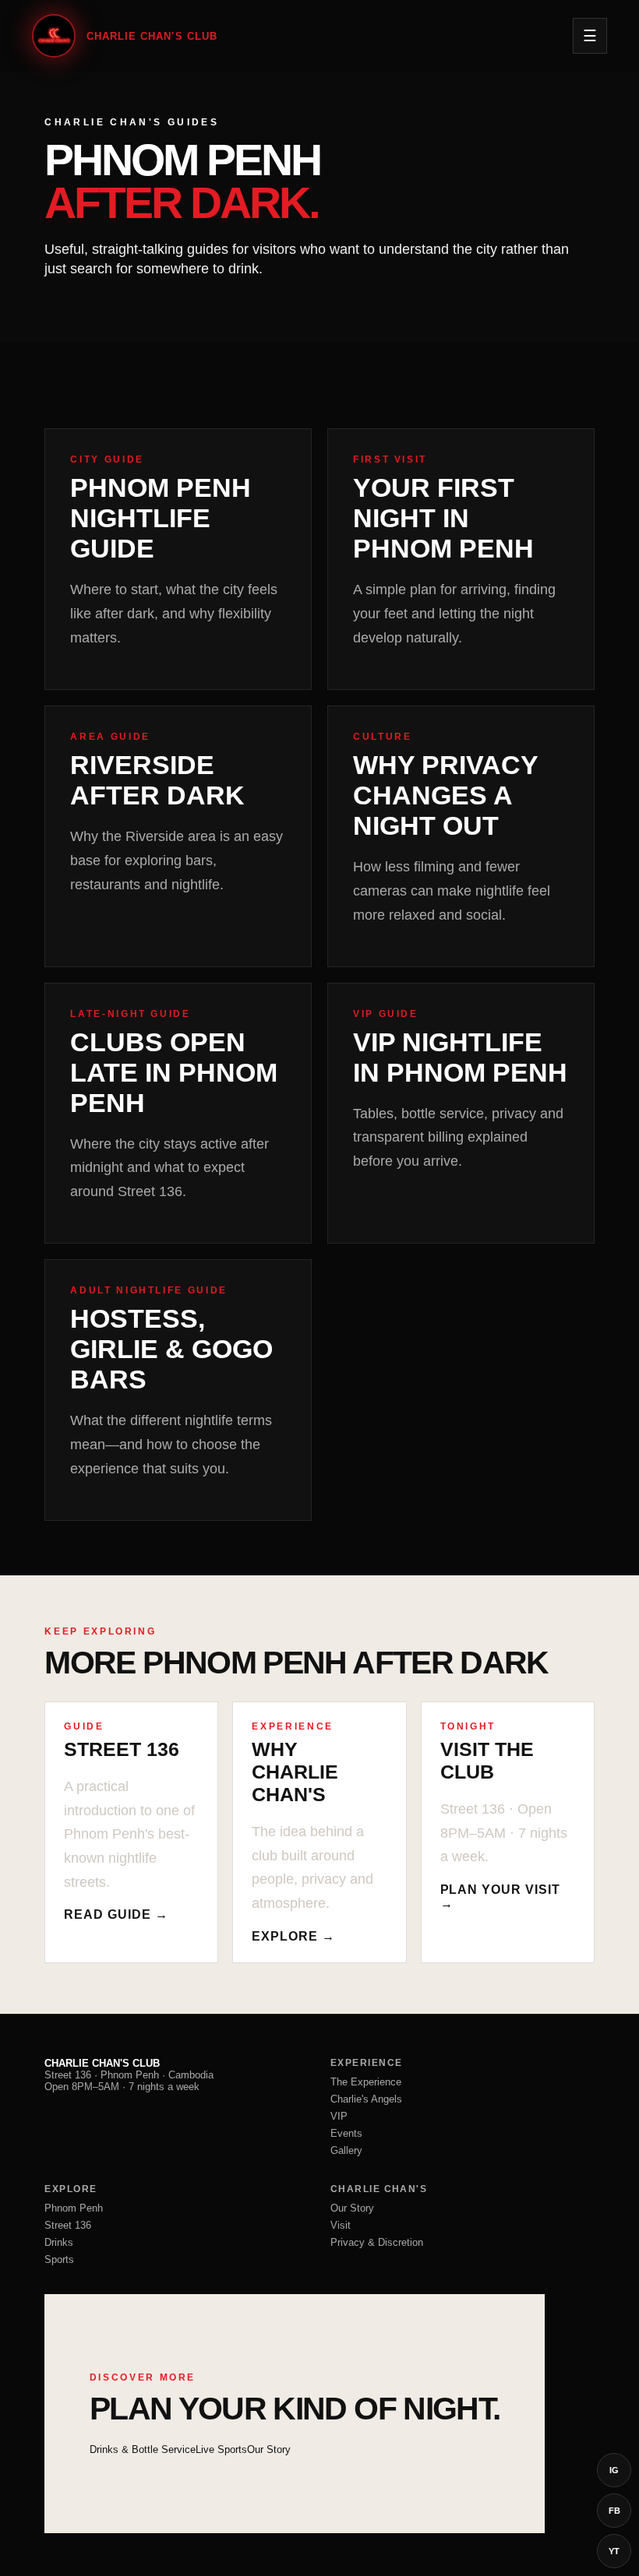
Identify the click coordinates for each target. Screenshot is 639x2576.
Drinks (59, 2242)
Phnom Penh (74, 2208)
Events (346, 2133)
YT (614, 2551)
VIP (339, 2116)
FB (614, 2511)
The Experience (366, 2082)
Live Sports (221, 2449)
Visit (341, 2225)
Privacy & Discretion (377, 2242)
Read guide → (116, 1914)
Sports (59, 2259)
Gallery (346, 2150)
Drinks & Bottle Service (143, 2449)
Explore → (293, 1936)
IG (614, 2470)
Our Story (352, 2208)
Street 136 (68, 2225)
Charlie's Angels (366, 2099)
